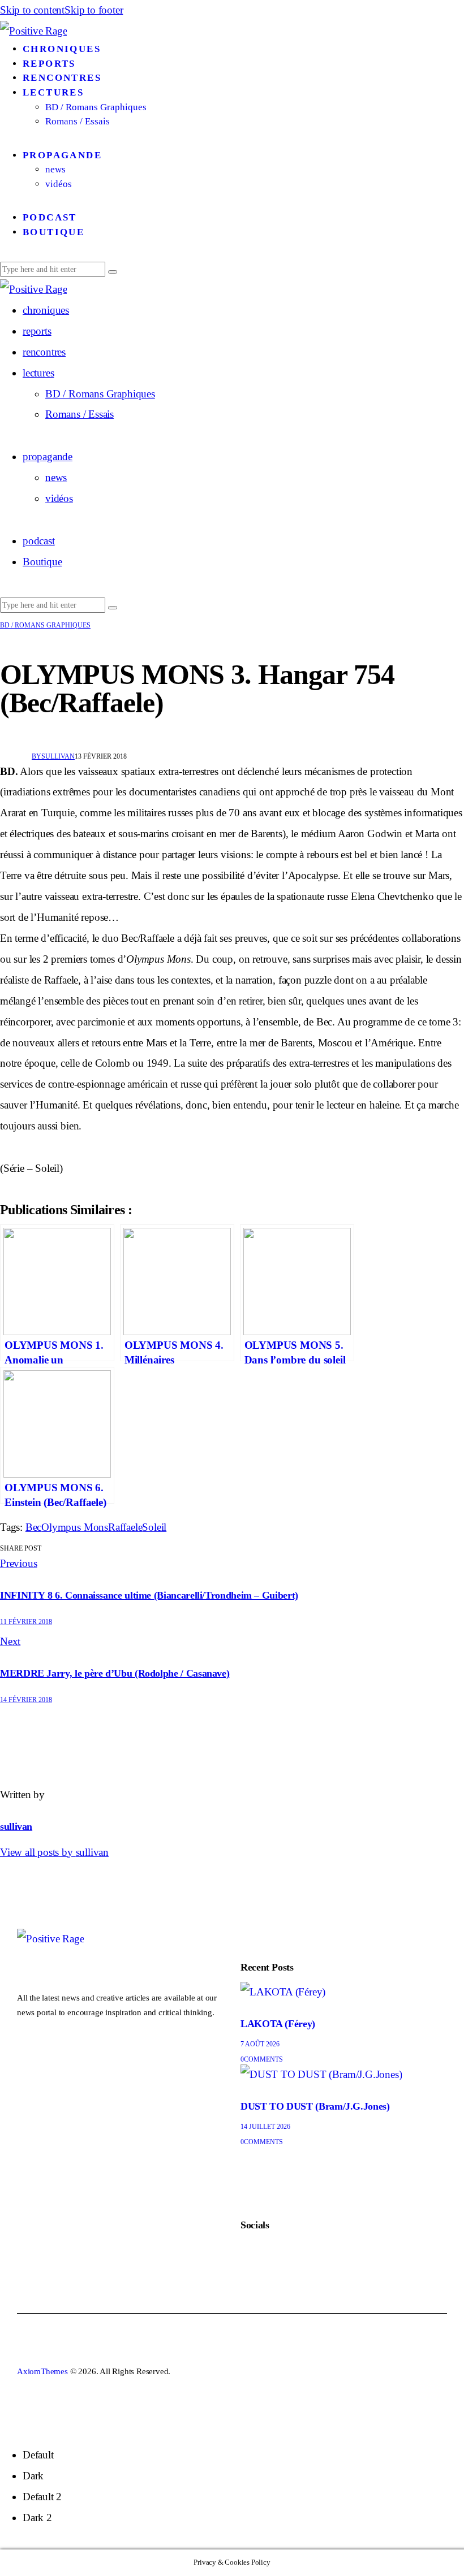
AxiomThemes (42, 2371)
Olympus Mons (75, 1527)
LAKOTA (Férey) (278, 2024)
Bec (33, 1527)
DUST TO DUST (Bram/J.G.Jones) (315, 2106)
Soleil (154, 1527)
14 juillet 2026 (265, 2127)
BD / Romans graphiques (45, 625)
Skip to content (32, 10)
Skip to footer (94, 10)
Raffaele (125, 1527)
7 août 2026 (260, 2044)
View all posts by (54, 1852)
